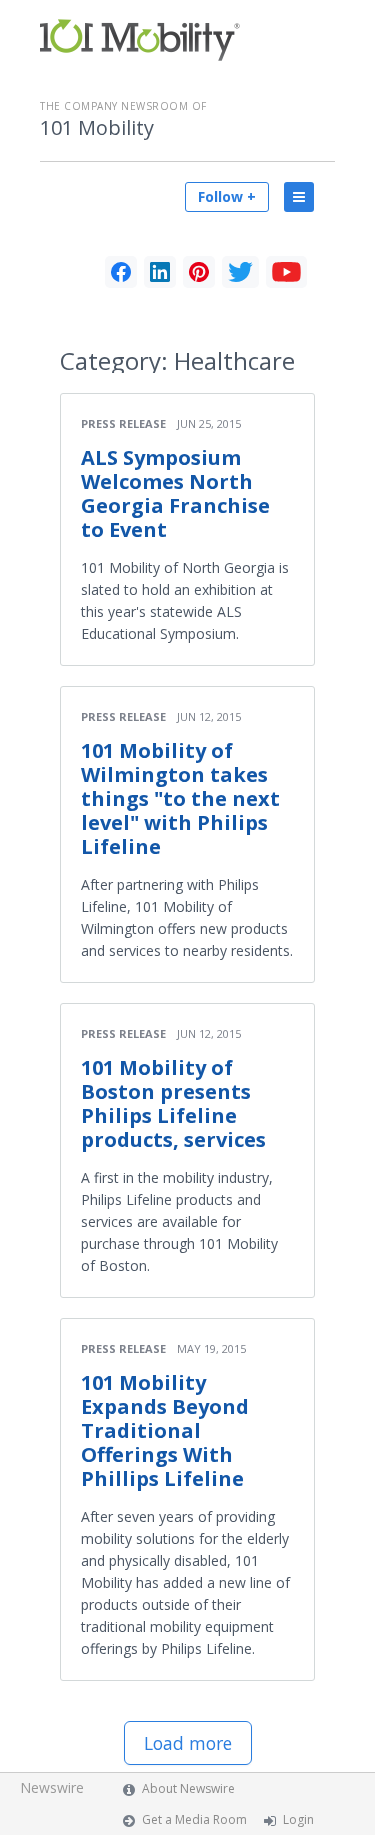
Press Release (123, 423)
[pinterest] (199, 272)
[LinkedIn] (160, 272)
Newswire (52, 1787)
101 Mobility (97, 128)
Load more (188, 1743)
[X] (240, 272)
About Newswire (188, 1788)
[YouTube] (286, 272)
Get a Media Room (194, 1819)
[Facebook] (121, 272)
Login (298, 1819)
